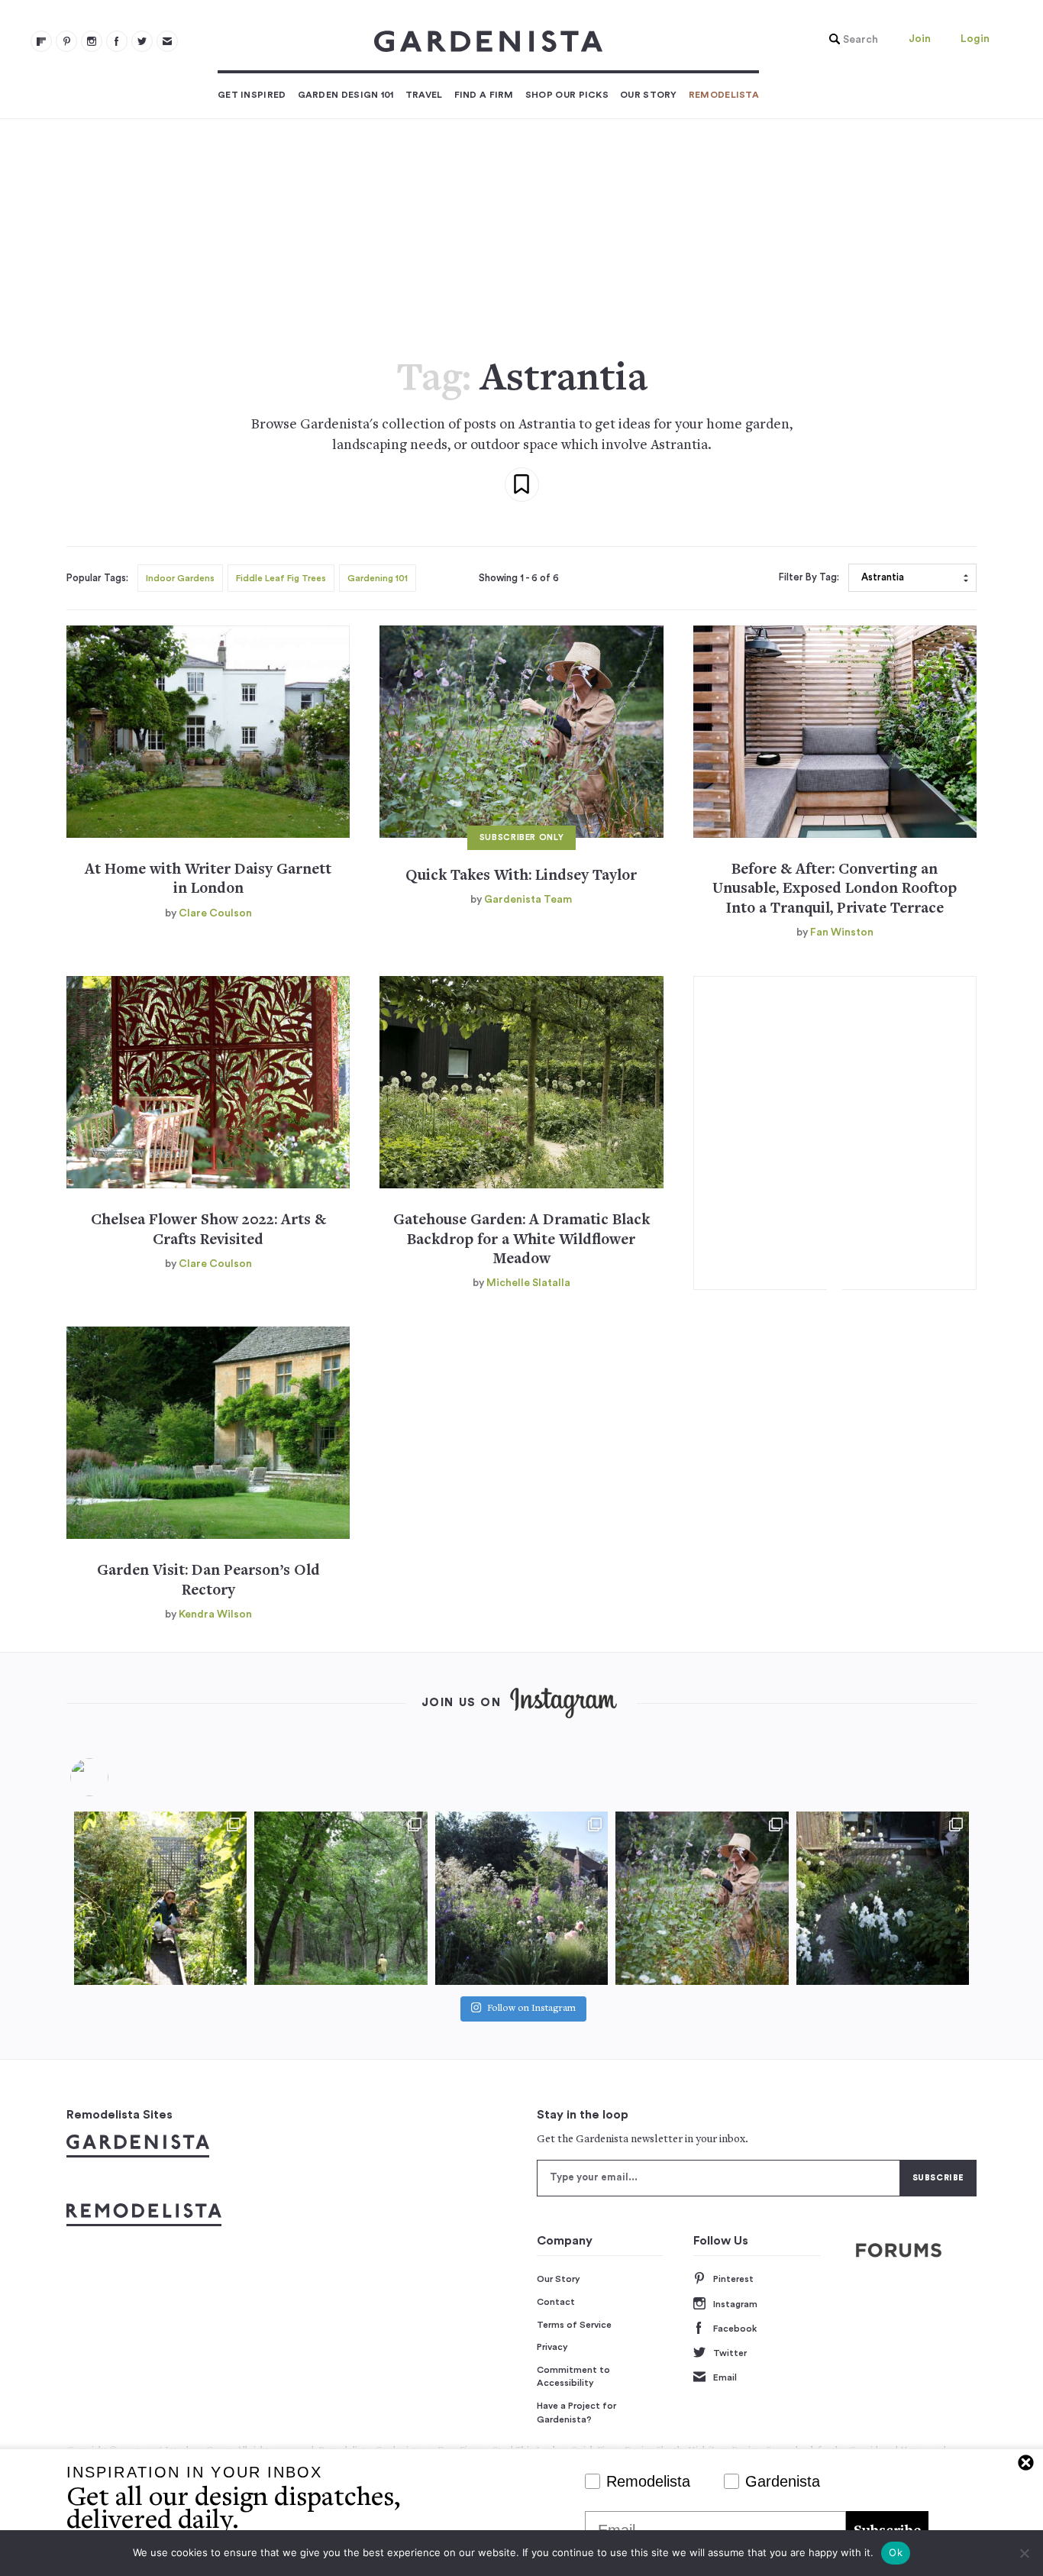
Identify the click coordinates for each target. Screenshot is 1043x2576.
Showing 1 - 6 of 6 (519, 578)
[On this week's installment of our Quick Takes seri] (702, 1898)
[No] (1024, 2553)
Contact (556, 2302)
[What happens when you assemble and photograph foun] (341, 1898)
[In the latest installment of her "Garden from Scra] (521, 1898)
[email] (167, 41)
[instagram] (92, 41)
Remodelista (724, 95)
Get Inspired (252, 95)
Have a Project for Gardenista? (576, 2413)
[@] (112, 1777)
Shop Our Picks (567, 95)
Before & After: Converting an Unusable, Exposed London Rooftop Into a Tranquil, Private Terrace (835, 890)
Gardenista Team (528, 900)
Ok (896, 2552)
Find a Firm (484, 95)
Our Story (649, 95)
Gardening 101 (378, 578)
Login (975, 39)
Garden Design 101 (346, 95)
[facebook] (117, 41)
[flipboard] (41, 41)
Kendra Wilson (215, 1614)
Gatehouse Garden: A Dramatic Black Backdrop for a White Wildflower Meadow (521, 1240)
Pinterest (733, 2279)
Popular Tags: (97, 578)
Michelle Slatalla (528, 1283)
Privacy (552, 2347)
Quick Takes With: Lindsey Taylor (521, 876)
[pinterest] (66, 41)
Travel (424, 95)
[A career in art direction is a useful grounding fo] (883, 1898)
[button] (850, 40)
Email (725, 2377)
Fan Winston (842, 932)
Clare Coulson (215, 913)
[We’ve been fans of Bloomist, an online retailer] (160, 1898)
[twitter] (142, 41)
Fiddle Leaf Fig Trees (281, 578)
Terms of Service (574, 2325)
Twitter (730, 2353)
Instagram (735, 2304)
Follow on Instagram (531, 2009)
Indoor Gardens (180, 578)
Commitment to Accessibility (573, 2377)
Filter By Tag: (809, 577)
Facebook (735, 2329)
